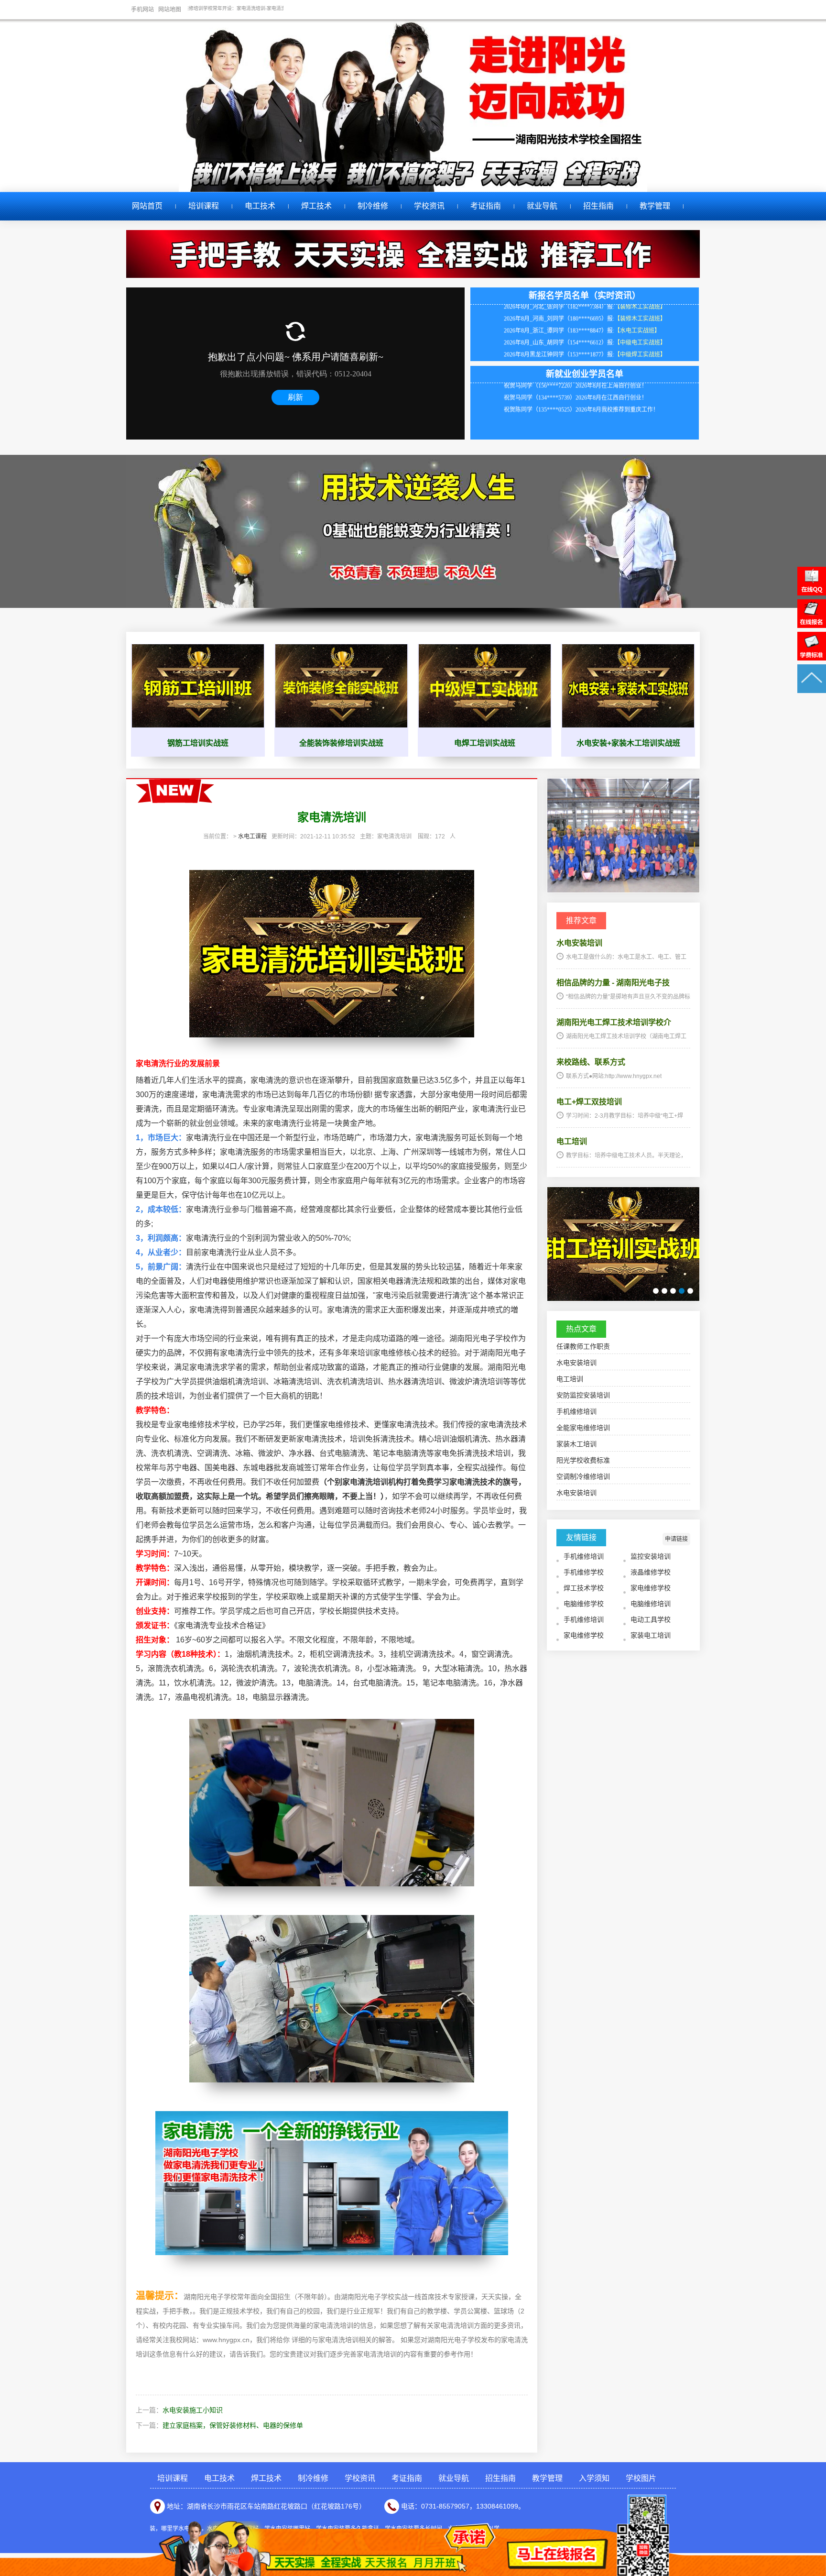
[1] (656, 1291)
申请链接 (676, 1539)
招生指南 (598, 206)
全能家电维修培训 (583, 1428)
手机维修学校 (584, 1572)
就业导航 (542, 206)
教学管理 (655, 206)
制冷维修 (373, 206)
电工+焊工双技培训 (589, 1102)
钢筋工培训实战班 (198, 743)
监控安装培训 (651, 1556)
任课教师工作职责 (583, 1346)
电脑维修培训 (651, 1604)
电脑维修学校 (584, 1604)
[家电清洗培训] (623, 890)
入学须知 (594, 2478)
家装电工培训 (651, 1635)
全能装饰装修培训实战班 (341, 743)
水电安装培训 (579, 943)
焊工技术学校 (584, 1588)
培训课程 (204, 206)
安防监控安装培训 (583, 1395)
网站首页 (147, 206)
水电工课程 (252, 837)
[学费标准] (812, 658)
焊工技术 (316, 206)
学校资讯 (429, 206)
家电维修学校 (651, 1588)
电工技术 (260, 206)
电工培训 (572, 1141)
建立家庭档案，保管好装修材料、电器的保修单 (233, 2425)
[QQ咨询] (812, 593)
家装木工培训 (576, 1444)
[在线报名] (812, 626)
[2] (664, 1291)
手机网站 (142, 10)
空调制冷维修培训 (583, 1476)
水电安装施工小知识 (193, 2410)
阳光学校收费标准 (583, 1460)
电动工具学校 (651, 1619)
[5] (690, 1291)
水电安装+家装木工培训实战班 (628, 743)
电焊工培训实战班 (485, 743)
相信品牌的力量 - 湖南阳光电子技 (613, 983)
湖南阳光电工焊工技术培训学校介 (614, 1022)
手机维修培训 (576, 1411)
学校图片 (641, 2478)
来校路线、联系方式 (591, 1062)
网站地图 (170, 10)
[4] (682, 1291)
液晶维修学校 (651, 1572)
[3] (673, 1291)
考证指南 (486, 206)
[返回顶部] (812, 691)
